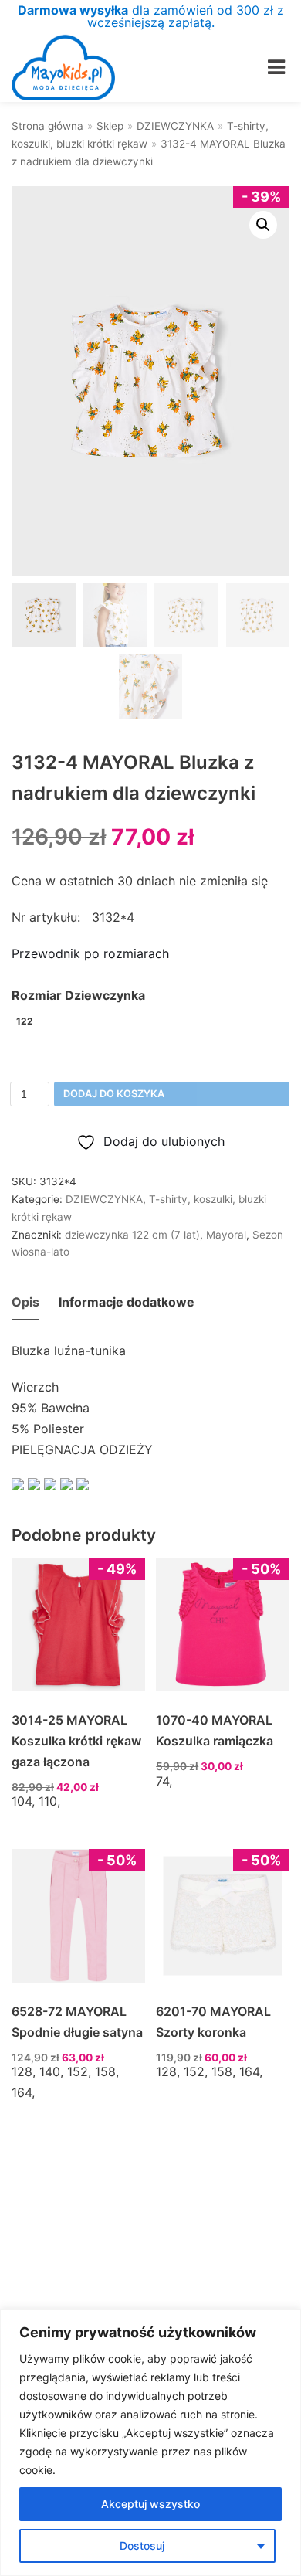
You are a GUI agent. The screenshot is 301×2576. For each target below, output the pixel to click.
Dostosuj (142, 2545)
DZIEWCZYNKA (175, 126)
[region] (150, 2443)
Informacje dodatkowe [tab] (127, 1302)
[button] (263, 225)
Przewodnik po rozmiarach (90, 953)
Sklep (110, 126)
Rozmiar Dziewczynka (78, 995)
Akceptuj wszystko (150, 2504)
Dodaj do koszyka (114, 1094)
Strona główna (47, 126)
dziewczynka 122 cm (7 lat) (132, 1235)
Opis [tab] (25, 1302)
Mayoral (226, 1235)
